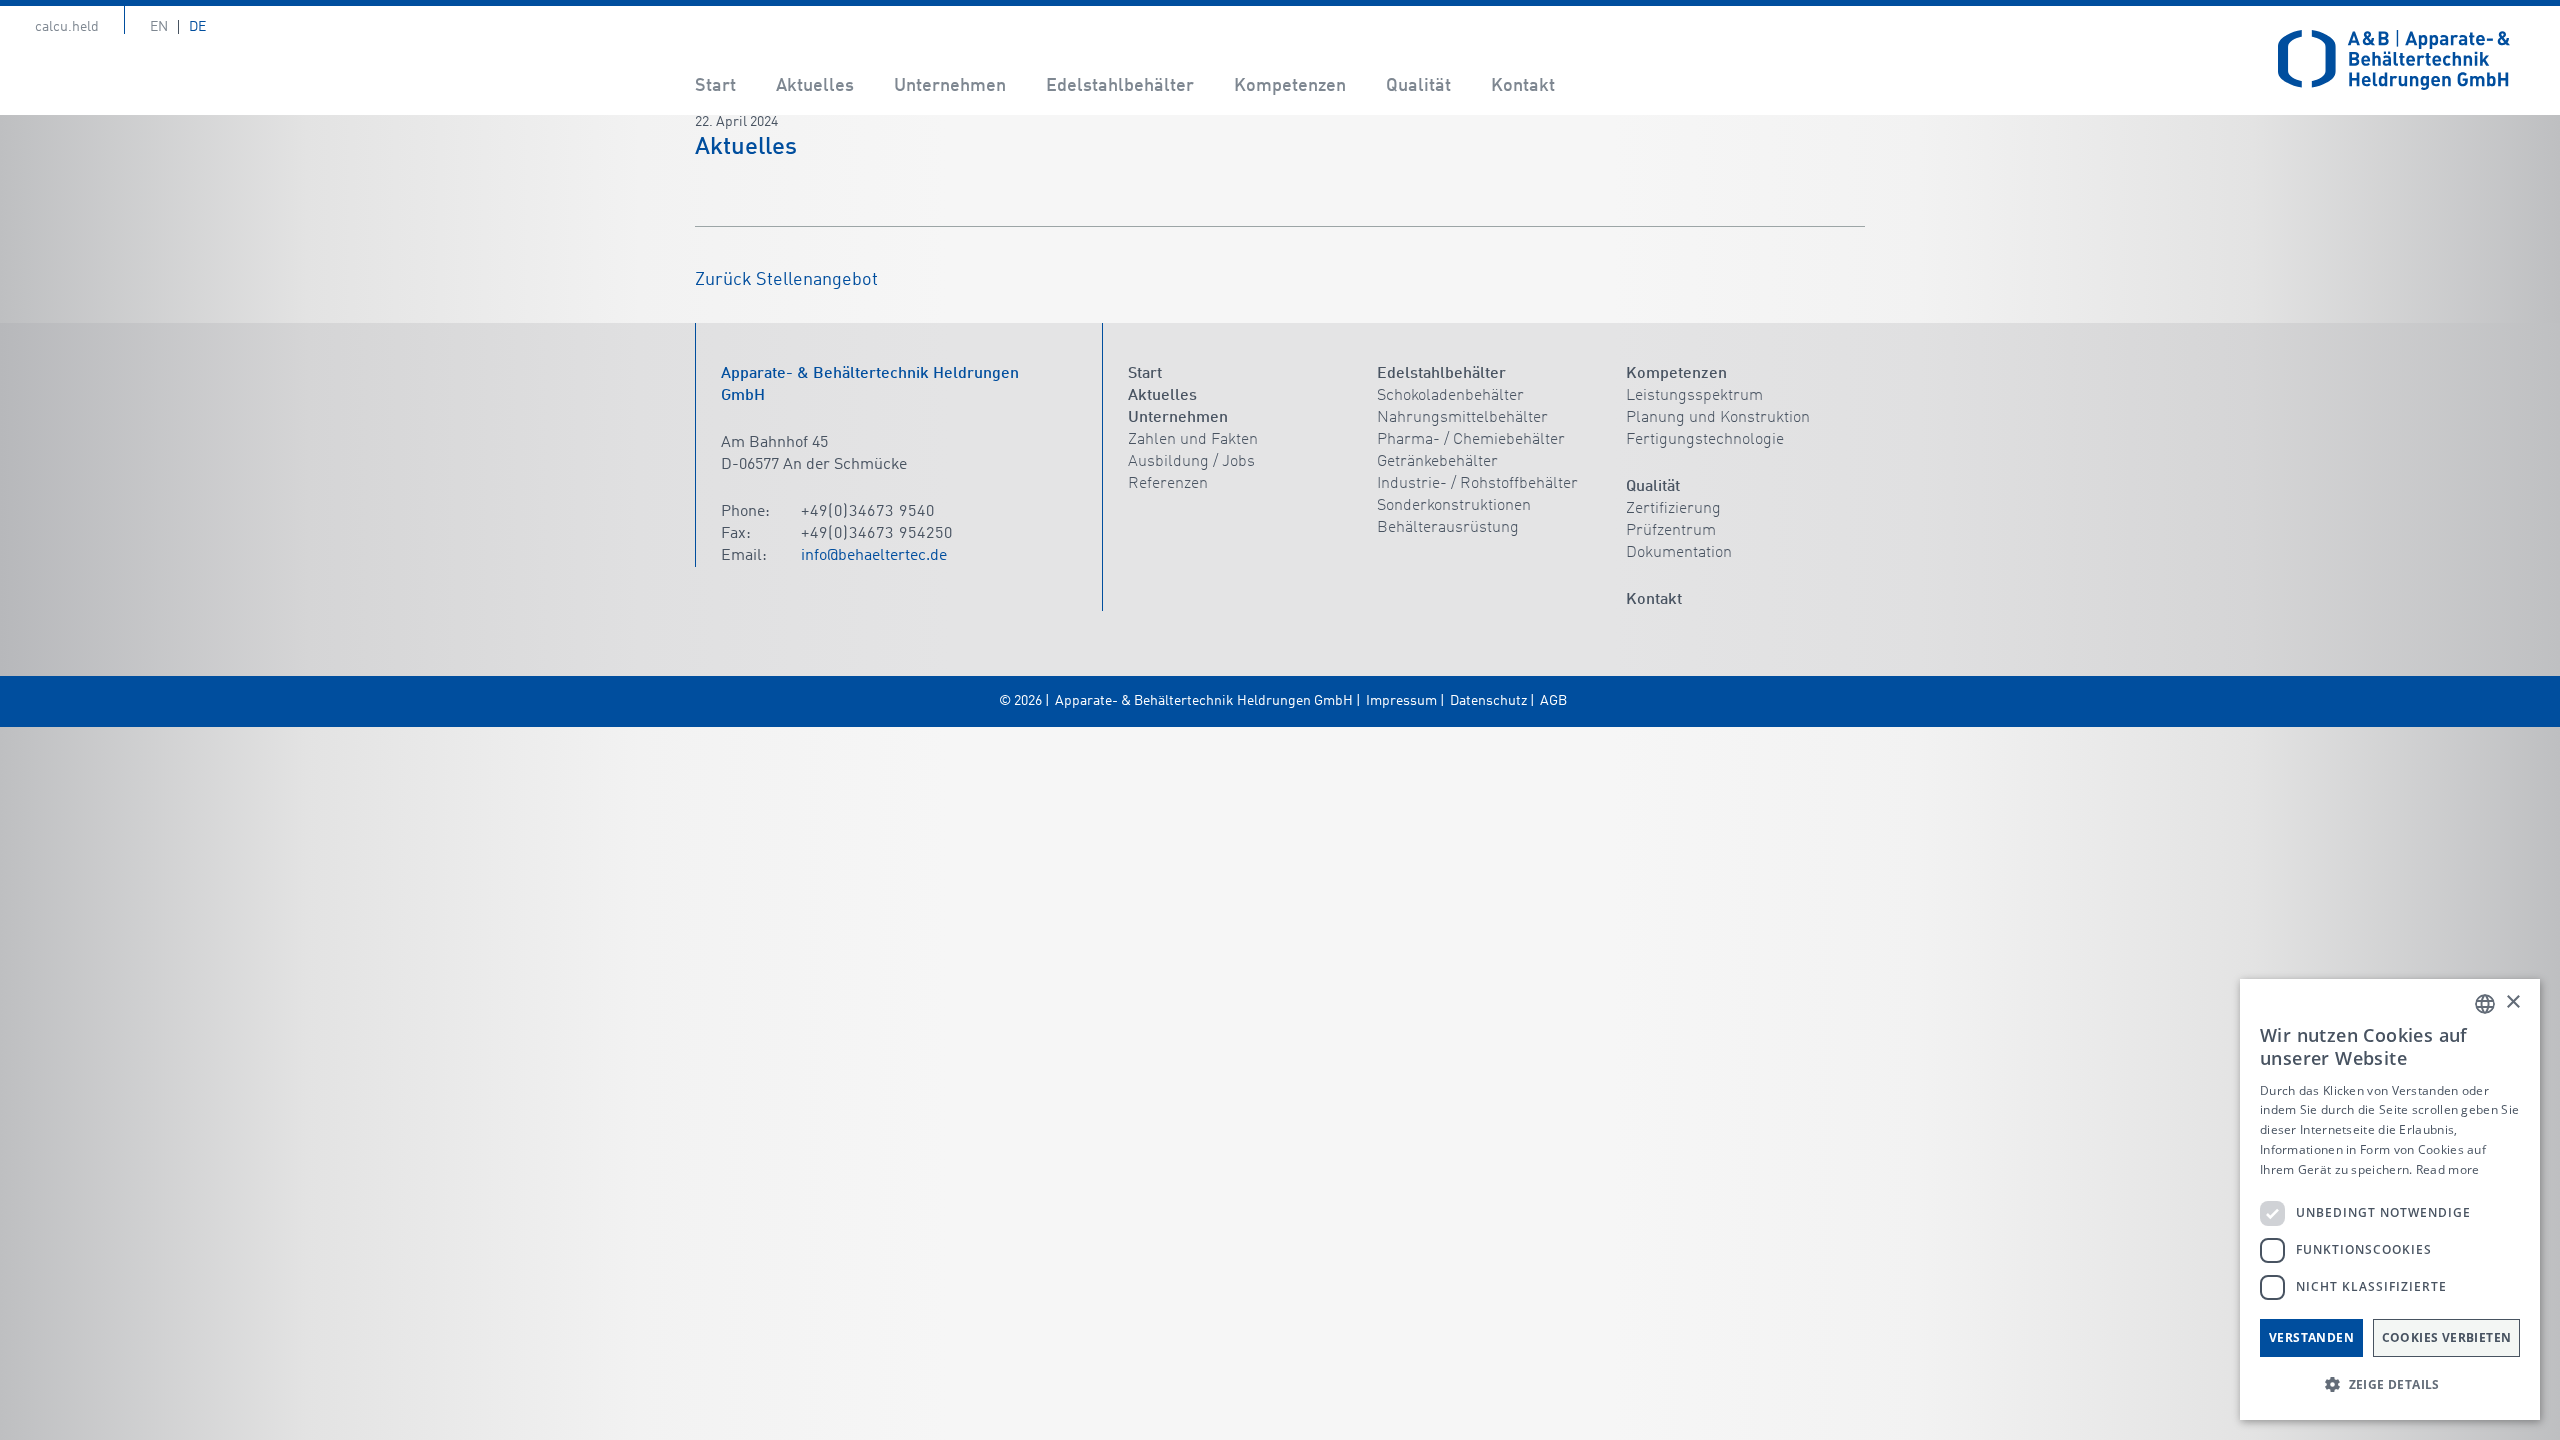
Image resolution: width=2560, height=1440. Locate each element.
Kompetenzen (1290, 86)
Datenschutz (1488, 701)
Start (715, 86)
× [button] (2512, 1002)
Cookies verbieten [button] (2447, 1337)
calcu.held (67, 27)
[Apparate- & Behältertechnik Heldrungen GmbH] (2394, 60)
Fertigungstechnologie (1705, 440)
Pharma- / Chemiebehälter (1471, 440)
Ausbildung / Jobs (1191, 462)
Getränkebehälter (1437, 462)
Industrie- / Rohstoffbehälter (1477, 484)
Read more (2448, 1169)
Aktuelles (815, 86)
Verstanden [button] (2311, 1337)
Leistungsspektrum (1694, 396)
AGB (1553, 701)
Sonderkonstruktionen (1454, 506)
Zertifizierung (1673, 509)
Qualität (1418, 86)
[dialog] (2390, 1199)
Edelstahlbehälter (1120, 86)
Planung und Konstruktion (1718, 418)
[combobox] (2485, 1004)
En (159, 27)
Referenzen (1168, 484)
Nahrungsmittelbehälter (1462, 418)
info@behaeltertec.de (874, 556)
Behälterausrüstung (1448, 528)
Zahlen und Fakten (1193, 440)
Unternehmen (950, 86)
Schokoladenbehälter (1450, 396)
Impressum (1401, 701)
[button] (2390, 1385)
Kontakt (1523, 86)
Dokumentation (1679, 553)
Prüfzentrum (1671, 531)
